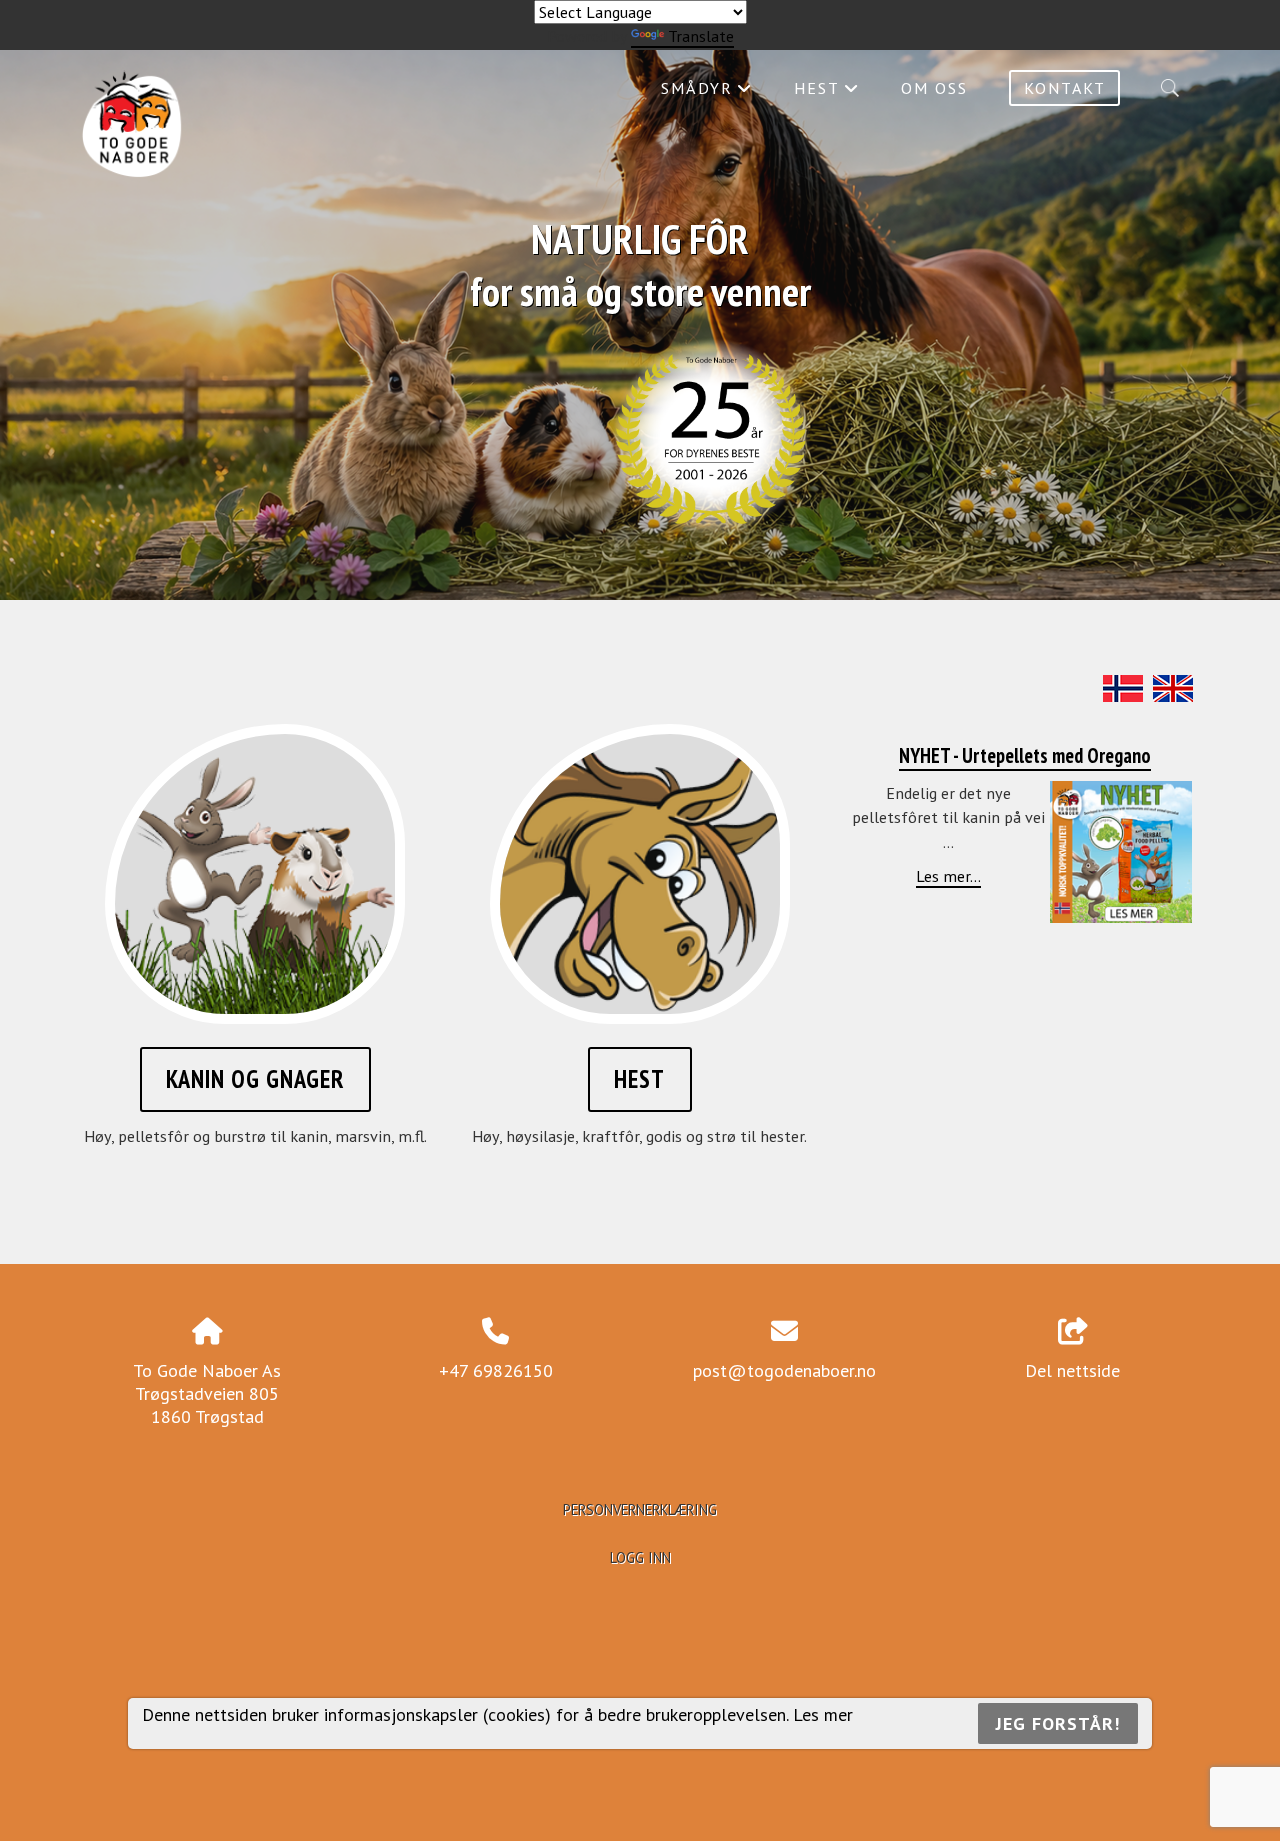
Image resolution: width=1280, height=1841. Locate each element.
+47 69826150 (496, 1370)
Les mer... (948, 876)
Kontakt (1065, 88)
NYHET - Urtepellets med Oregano (1025, 755)
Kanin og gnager (255, 1079)
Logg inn (640, 1557)
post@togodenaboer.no (784, 1370)
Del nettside (1072, 1370)
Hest (827, 93)
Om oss (934, 88)
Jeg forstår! (1058, 1723)
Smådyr (707, 93)
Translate (701, 36)
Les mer (823, 1714)
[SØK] (1170, 88)
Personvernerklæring (640, 1509)
